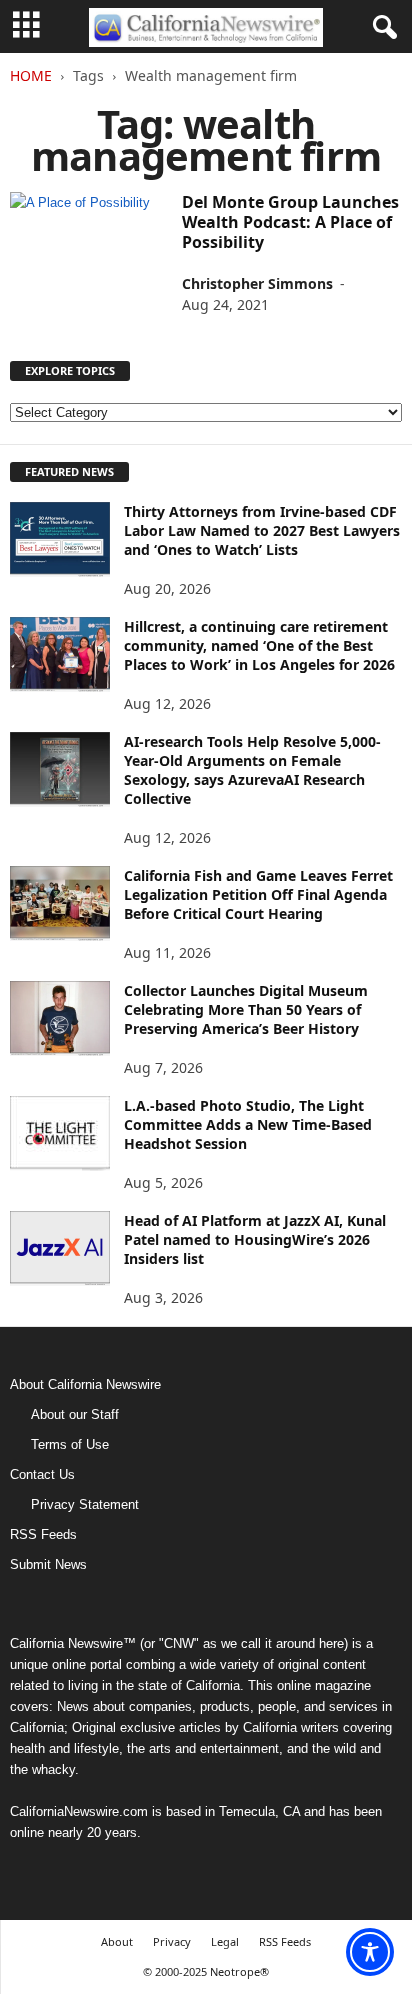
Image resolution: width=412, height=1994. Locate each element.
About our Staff (75, 1414)
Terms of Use (70, 1444)
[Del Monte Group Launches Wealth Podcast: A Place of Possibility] (88, 202)
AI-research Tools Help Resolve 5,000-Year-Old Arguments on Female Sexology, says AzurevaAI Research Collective (252, 770)
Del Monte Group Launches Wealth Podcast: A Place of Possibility (290, 222)
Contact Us (42, 1474)
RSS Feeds (43, 1534)
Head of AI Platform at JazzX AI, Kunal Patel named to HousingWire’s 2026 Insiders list (255, 1239)
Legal (225, 1941)
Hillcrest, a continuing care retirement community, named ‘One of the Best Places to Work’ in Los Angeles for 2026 (259, 645)
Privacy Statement (85, 1504)
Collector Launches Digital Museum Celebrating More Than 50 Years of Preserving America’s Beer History (246, 1009)
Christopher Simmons (257, 283)
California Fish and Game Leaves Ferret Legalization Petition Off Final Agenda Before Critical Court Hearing (258, 894)
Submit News (48, 1564)
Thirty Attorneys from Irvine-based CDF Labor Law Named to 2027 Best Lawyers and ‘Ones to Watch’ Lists (262, 530)
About (117, 1941)
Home (31, 75)
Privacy (172, 1941)
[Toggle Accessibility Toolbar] (370, 1952)
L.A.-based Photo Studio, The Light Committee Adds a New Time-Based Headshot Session (248, 1124)
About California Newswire (85, 1384)
